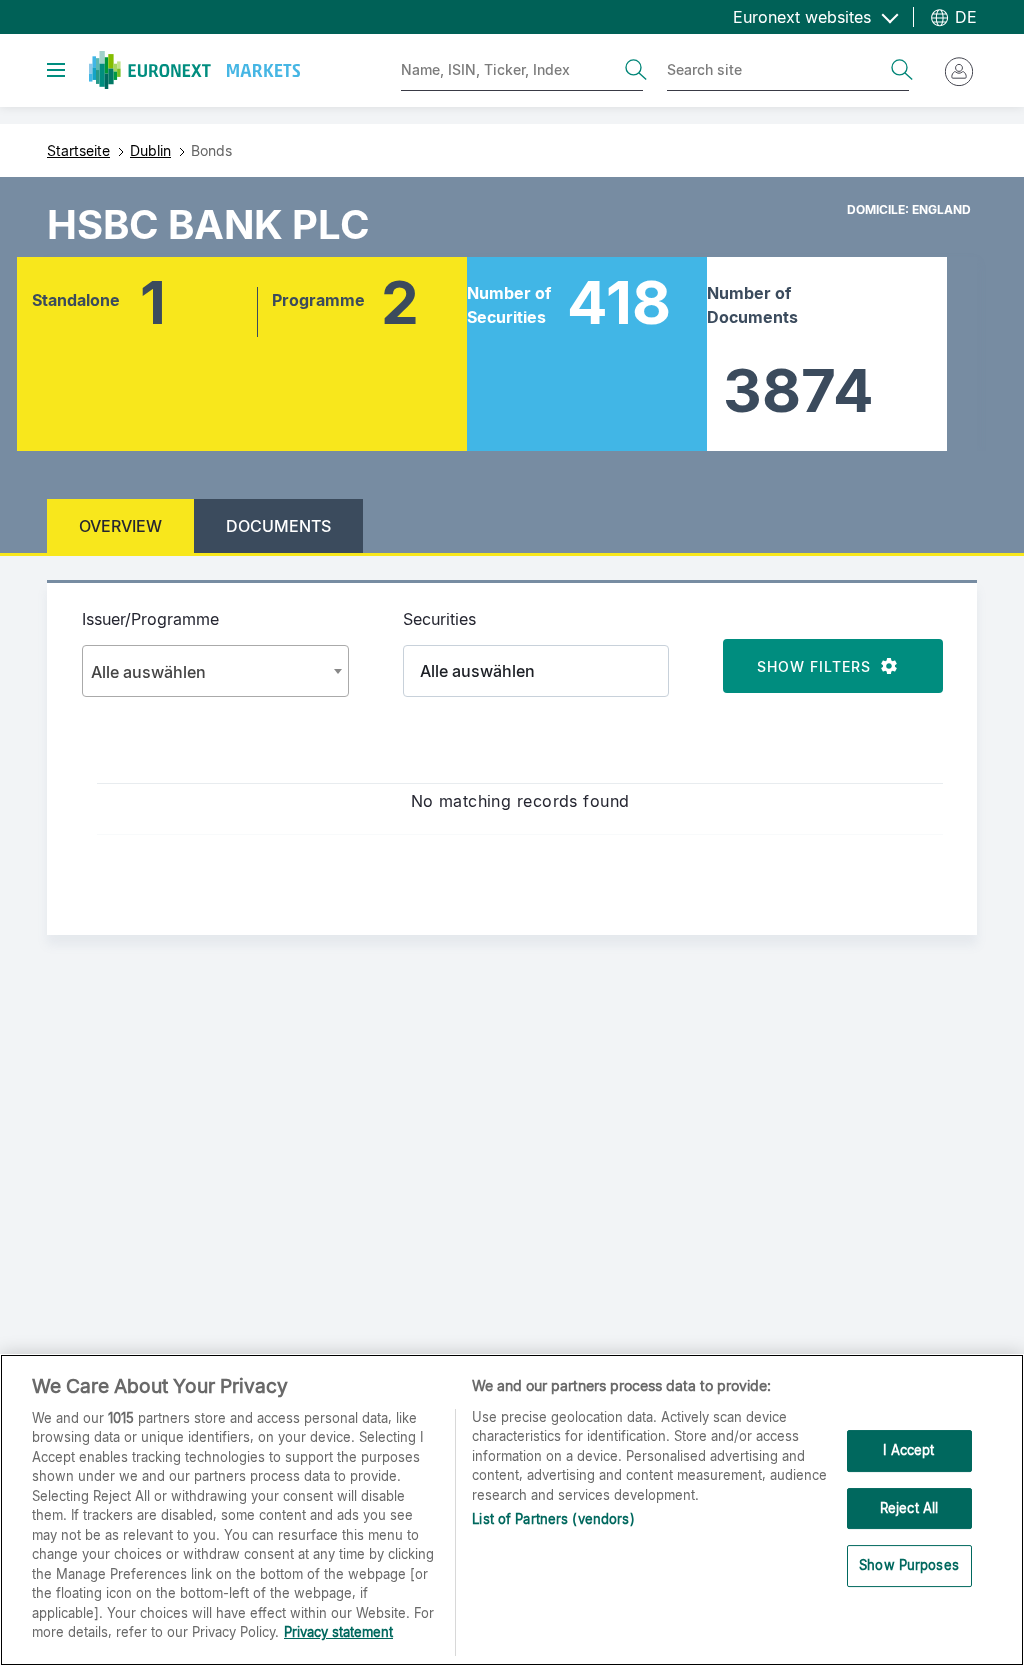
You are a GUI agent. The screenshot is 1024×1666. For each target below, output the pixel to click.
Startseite (78, 150)
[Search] (636, 70)
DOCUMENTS (278, 526)
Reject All (909, 1508)
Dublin (150, 150)
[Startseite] (194, 70)
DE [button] (963, 17)
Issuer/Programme (150, 619)
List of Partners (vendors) (553, 1519)
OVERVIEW (120, 526)
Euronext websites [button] (804, 17)
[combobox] (215, 671)
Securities (439, 619)
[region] (512, 1510)
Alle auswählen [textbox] (148, 672)
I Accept (908, 1450)
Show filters (819, 666)
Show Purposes (909, 1565)
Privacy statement (338, 1632)
